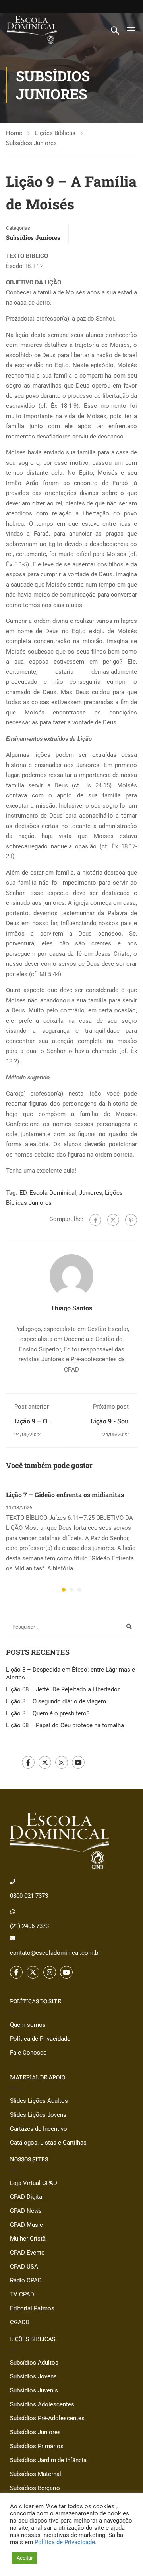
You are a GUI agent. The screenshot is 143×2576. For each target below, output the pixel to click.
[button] (64, 1590)
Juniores (91, 1193)
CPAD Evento (27, 2253)
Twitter (45, 1762)
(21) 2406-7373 (29, 1926)
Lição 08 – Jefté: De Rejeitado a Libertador (63, 1689)
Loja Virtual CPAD (34, 2183)
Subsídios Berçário (35, 2488)
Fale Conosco (28, 2053)
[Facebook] (95, 1220)
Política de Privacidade (40, 2039)
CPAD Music (26, 2225)
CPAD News (26, 2211)
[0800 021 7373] (13, 1881)
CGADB (20, 2322)
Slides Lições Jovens (38, 2115)
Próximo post (111, 1407)
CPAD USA (24, 2267)
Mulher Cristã (28, 2239)
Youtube (78, 1762)
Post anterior (32, 1407)
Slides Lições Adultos (39, 2101)
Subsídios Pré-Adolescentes (47, 2418)
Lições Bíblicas (55, 133)
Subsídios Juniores (31, 143)
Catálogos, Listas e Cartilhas (48, 2143)
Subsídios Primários (37, 2446)
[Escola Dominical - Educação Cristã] (32, 30)
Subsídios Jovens (33, 2376)
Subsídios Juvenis (34, 2390)
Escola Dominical (53, 1193)
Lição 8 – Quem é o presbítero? (48, 1713)
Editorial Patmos (32, 2308)
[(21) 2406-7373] (13, 1912)
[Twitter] (113, 1220)
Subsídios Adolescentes (42, 2404)
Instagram (62, 1762)
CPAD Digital (27, 2197)
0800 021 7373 (29, 1896)
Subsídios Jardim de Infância (48, 2460)
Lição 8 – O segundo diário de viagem (56, 1701)
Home (14, 133)
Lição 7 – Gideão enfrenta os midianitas (65, 1495)
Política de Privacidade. (66, 2542)
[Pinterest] (131, 1220)
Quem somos (28, 2025)
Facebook (28, 1762)
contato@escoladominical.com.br (55, 1953)
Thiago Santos (71, 1308)
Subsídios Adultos (34, 2363)
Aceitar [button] (25, 2558)
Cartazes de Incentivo (39, 2129)
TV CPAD (22, 2294)
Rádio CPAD (26, 2280)
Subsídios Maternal (36, 2474)
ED (23, 1193)
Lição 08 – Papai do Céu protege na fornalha (65, 1725)
